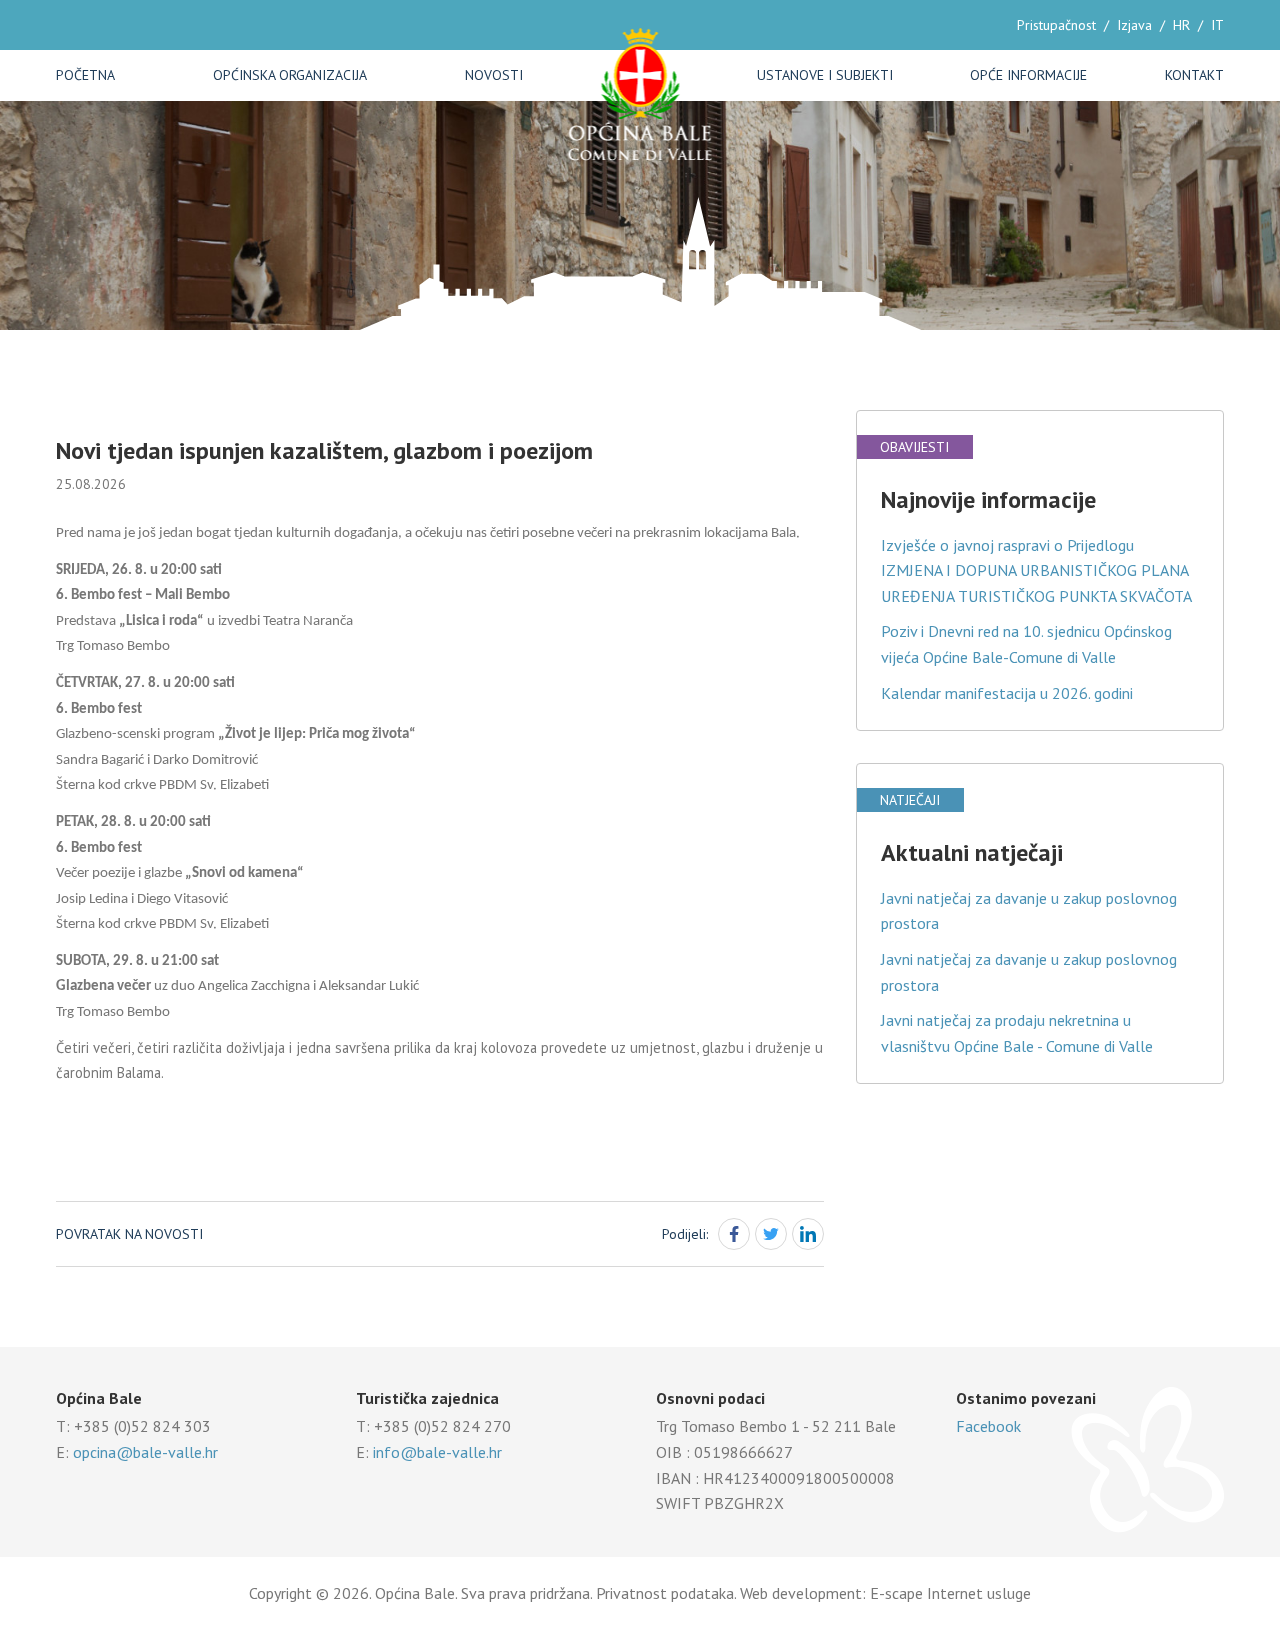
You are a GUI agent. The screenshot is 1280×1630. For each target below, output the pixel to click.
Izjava (1134, 25)
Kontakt (1194, 75)
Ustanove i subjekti (825, 75)
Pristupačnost (1056, 25)
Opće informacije (1028, 75)
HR (1181, 25)
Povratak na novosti (129, 1234)
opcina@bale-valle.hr (145, 1452)
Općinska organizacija (290, 75)
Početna (85, 75)
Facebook (988, 1426)
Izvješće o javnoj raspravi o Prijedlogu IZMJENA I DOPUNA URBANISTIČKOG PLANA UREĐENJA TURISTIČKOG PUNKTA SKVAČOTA (1036, 570)
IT (1217, 25)
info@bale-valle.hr (437, 1452)
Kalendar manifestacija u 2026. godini (1007, 693)
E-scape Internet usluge (950, 1593)
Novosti (494, 75)
